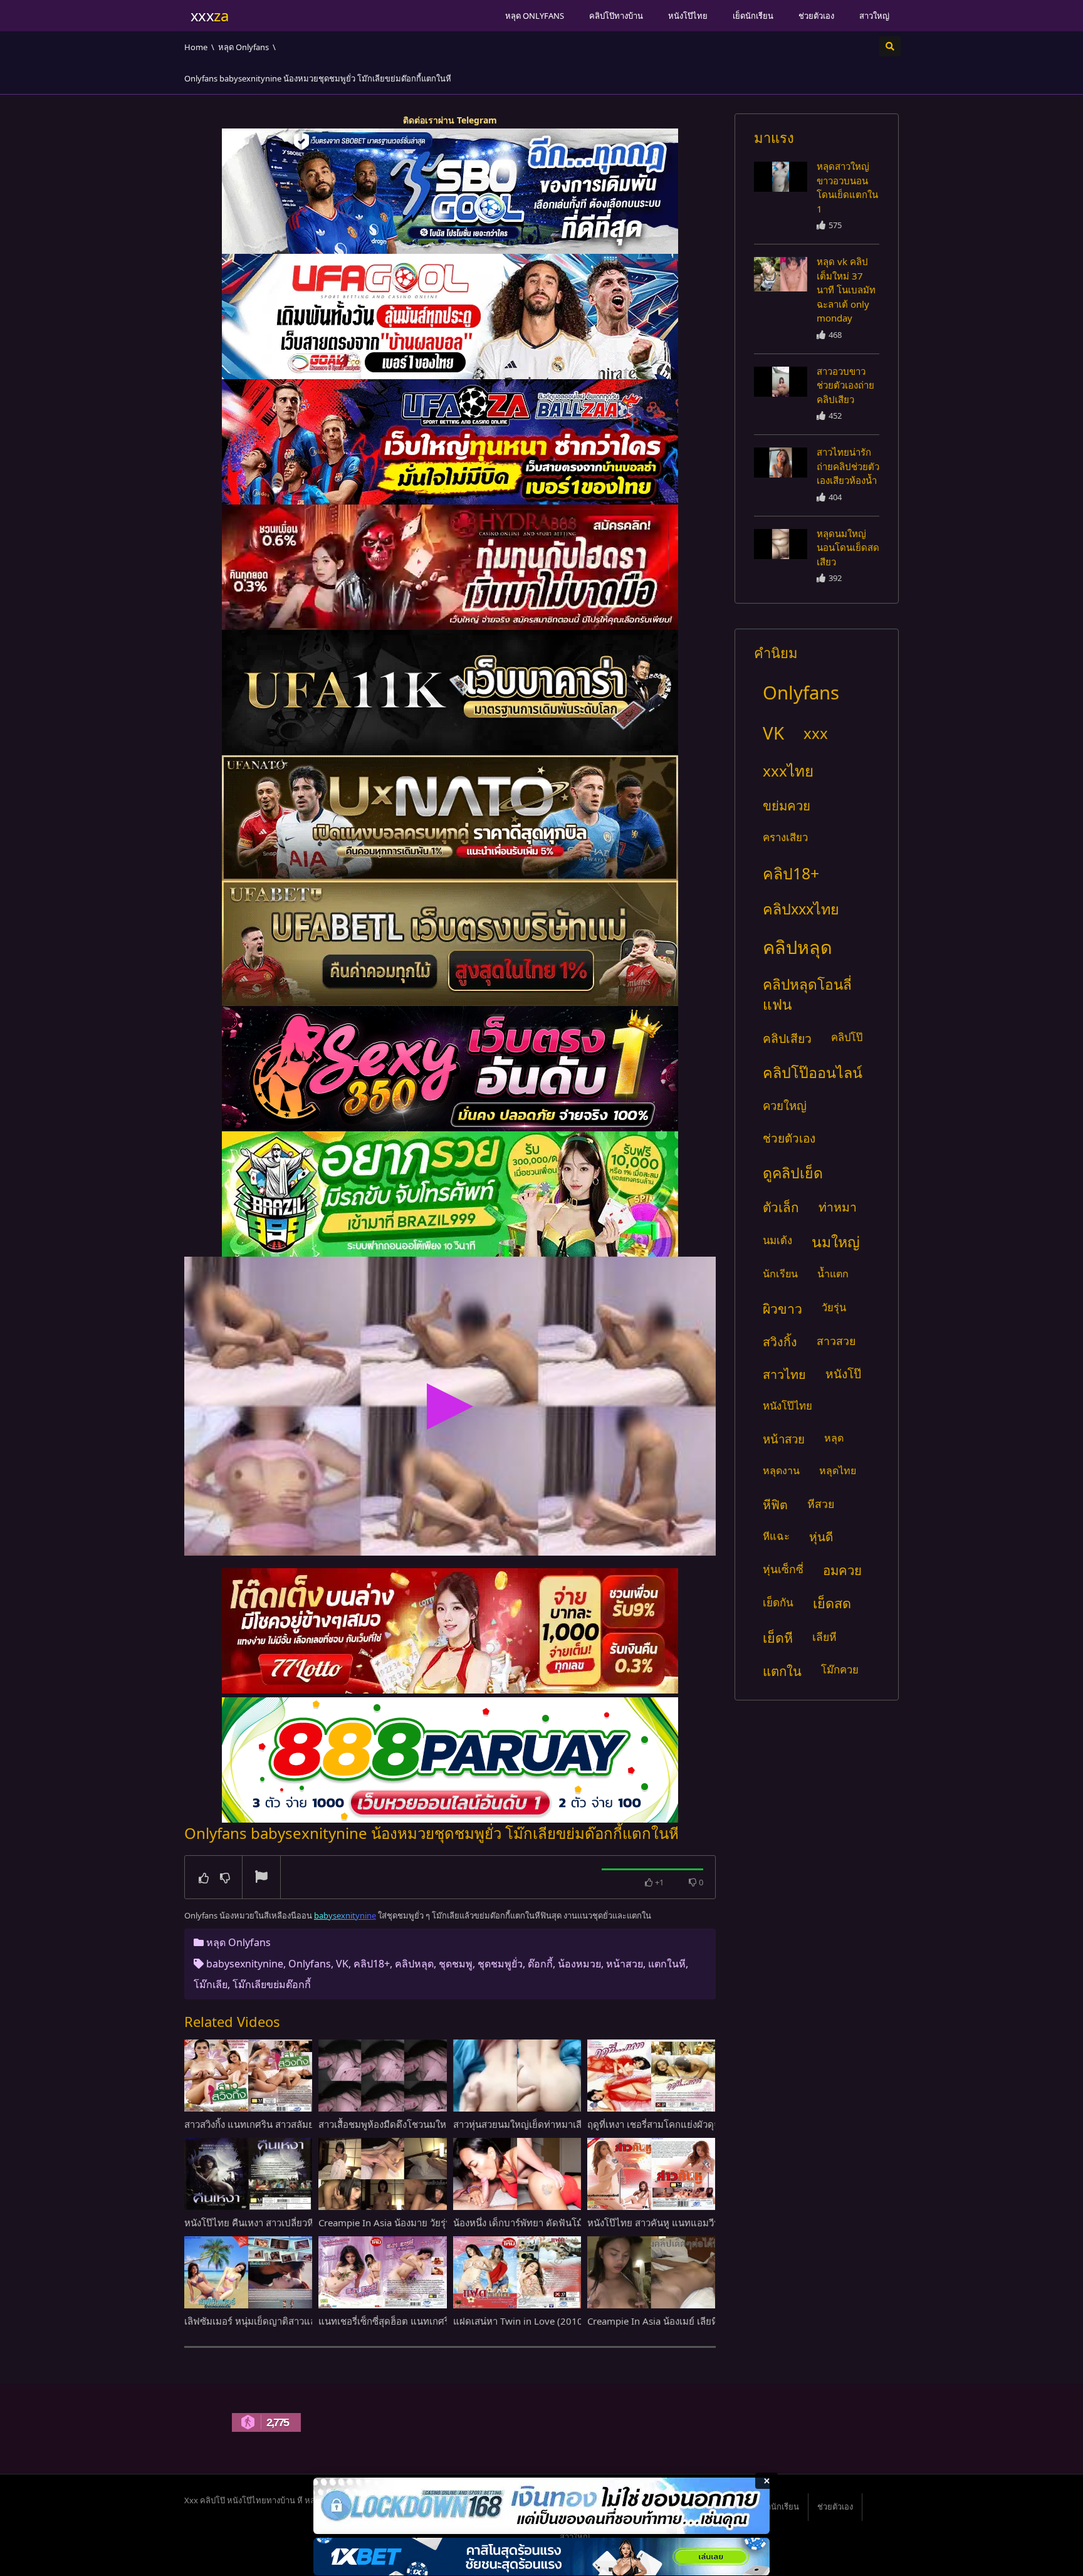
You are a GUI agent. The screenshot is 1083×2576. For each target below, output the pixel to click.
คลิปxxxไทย (801, 909)
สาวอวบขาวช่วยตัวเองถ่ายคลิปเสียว (845, 385)
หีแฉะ (776, 1536)
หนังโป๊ (843, 1374)
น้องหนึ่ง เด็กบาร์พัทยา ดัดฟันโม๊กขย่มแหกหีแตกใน (557, 2223)
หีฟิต (775, 1505)
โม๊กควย (840, 1669)
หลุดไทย (838, 1470)
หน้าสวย (625, 1964)
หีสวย (821, 1504)
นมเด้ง (777, 1240)
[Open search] (890, 46)
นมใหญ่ (836, 1242)
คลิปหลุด (414, 1964)
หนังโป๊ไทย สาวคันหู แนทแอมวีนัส (657, 2223)
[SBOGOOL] (450, 191)
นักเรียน (780, 1274)
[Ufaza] (450, 442)
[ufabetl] (450, 943)
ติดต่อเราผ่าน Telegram (450, 120)
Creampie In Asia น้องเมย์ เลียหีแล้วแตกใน (675, 2321)
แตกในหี (667, 1964)
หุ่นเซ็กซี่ (783, 1569)
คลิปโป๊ (847, 1037)
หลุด (834, 1438)
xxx (816, 733)
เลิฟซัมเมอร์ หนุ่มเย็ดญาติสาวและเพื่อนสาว (271, 2321)
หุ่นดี (821, 1537)
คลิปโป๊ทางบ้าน (616, 16)
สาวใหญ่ (874, 16)
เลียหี (824, 1636)
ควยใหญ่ (785, 1105)
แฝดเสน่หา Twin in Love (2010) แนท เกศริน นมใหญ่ (562, 2321)
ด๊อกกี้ (540, 1964)
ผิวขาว (782, 1308)
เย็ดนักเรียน (753, 16)
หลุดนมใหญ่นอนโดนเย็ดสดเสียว (848, 547)
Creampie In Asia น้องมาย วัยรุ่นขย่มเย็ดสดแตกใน (422, 2223)
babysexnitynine (245, 1964)
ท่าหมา (838, 1207)
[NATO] (450, 818)
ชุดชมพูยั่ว (500, 1964)
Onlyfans (310, 1964)
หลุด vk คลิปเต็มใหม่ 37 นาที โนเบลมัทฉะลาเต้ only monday (846, 290)
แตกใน (782, 1671)
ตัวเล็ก (781, 1207)
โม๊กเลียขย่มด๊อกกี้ (272, 1984)
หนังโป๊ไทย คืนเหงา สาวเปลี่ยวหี (249, 2223)
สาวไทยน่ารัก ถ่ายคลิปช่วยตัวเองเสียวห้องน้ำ (848, 466)
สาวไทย (784, 1374)
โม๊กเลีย (211, 1984)
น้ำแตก (833, 1274)
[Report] (261, 1878)
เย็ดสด (832, 1603)
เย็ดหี (778, 1637)
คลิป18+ (372, 1964)
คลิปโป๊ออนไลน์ (813, 1072)
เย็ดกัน (778, 1602)
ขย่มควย (787, 805)
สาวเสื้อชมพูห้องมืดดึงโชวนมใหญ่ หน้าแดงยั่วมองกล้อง (429, 2124)
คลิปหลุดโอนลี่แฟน (807, 994)
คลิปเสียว (787, 1038)
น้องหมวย (579, 1964)
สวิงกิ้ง (780, 1342)
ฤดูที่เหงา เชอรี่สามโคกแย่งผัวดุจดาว (662, 2124)
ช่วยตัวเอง (816, 16)
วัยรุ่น (834, 1307)
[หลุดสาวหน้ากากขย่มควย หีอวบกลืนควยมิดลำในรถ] (781, 177)
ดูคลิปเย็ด (793, 1173)
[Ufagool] (450, 317)
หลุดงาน (781, 1470)
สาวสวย (836, 1341)
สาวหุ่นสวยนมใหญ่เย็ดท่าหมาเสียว (523, 2124)
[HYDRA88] (450, 567)
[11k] (450, 693)
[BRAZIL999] (450, 1194)
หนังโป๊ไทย (688, 16)
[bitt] (450, 1069)
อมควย (842, 1570)
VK (342, 1964)
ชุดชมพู (456, 1964)
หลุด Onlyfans (535, 16)
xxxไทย (788, 771)
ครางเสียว (785, 837)
